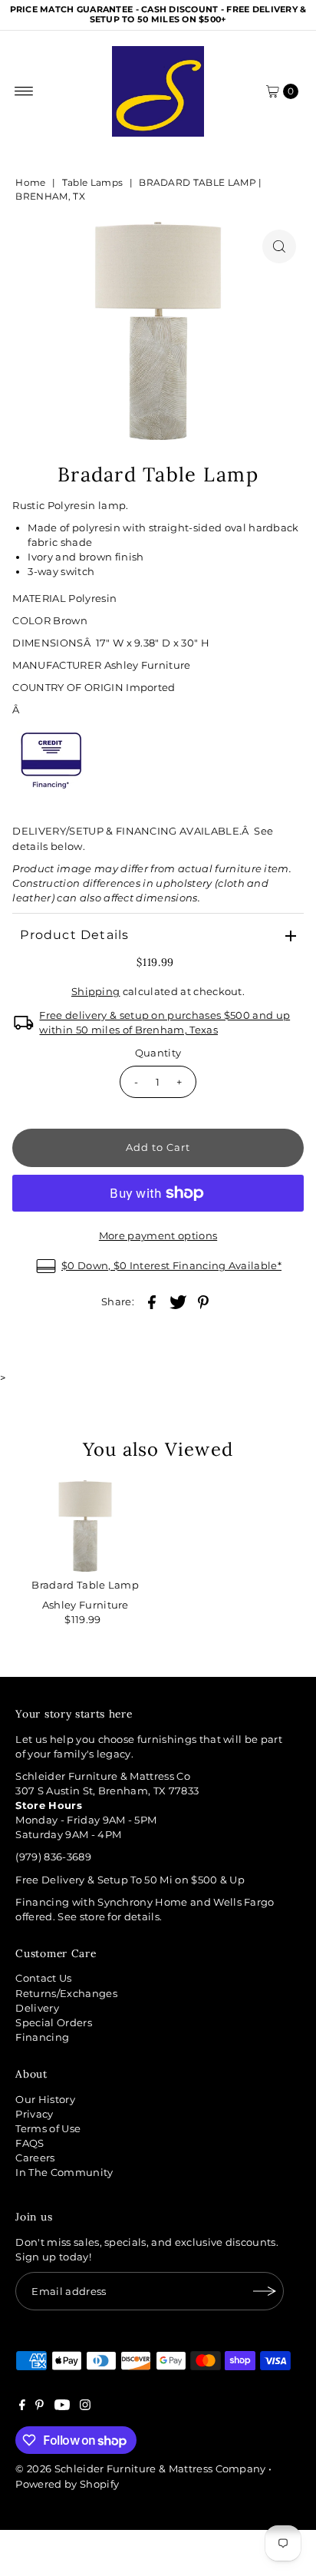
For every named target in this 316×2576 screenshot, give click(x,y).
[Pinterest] (39, 2407)
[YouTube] (62, 2407)
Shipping (96, 992)
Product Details (74, 935)
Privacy (34, 2114)
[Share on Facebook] (152, 1301)
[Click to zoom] (279, 246)
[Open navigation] (24, 91)
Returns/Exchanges (66, 1994)
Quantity (158, 1053)
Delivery (37, 2008)
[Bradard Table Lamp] (85, 1526)
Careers (35, 2158)
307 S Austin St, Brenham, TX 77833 (107, 1791)
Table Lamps (93, 182)
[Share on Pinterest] (203, 1301)
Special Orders (53, 2023)
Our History (45, 2100)
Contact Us (43, 1978)
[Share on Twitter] (178, 1301)
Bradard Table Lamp (85, 1585)
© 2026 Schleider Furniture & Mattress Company (142, 2469)
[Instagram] (85, 2407)
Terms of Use (48, 2129)
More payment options (158, 1236)
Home (30, 182)
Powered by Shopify (67, 2484)
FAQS (30, 2143)
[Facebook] (22, 2407)
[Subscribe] (265, 2291)
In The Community (64, 2173)
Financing (42, 2037)
